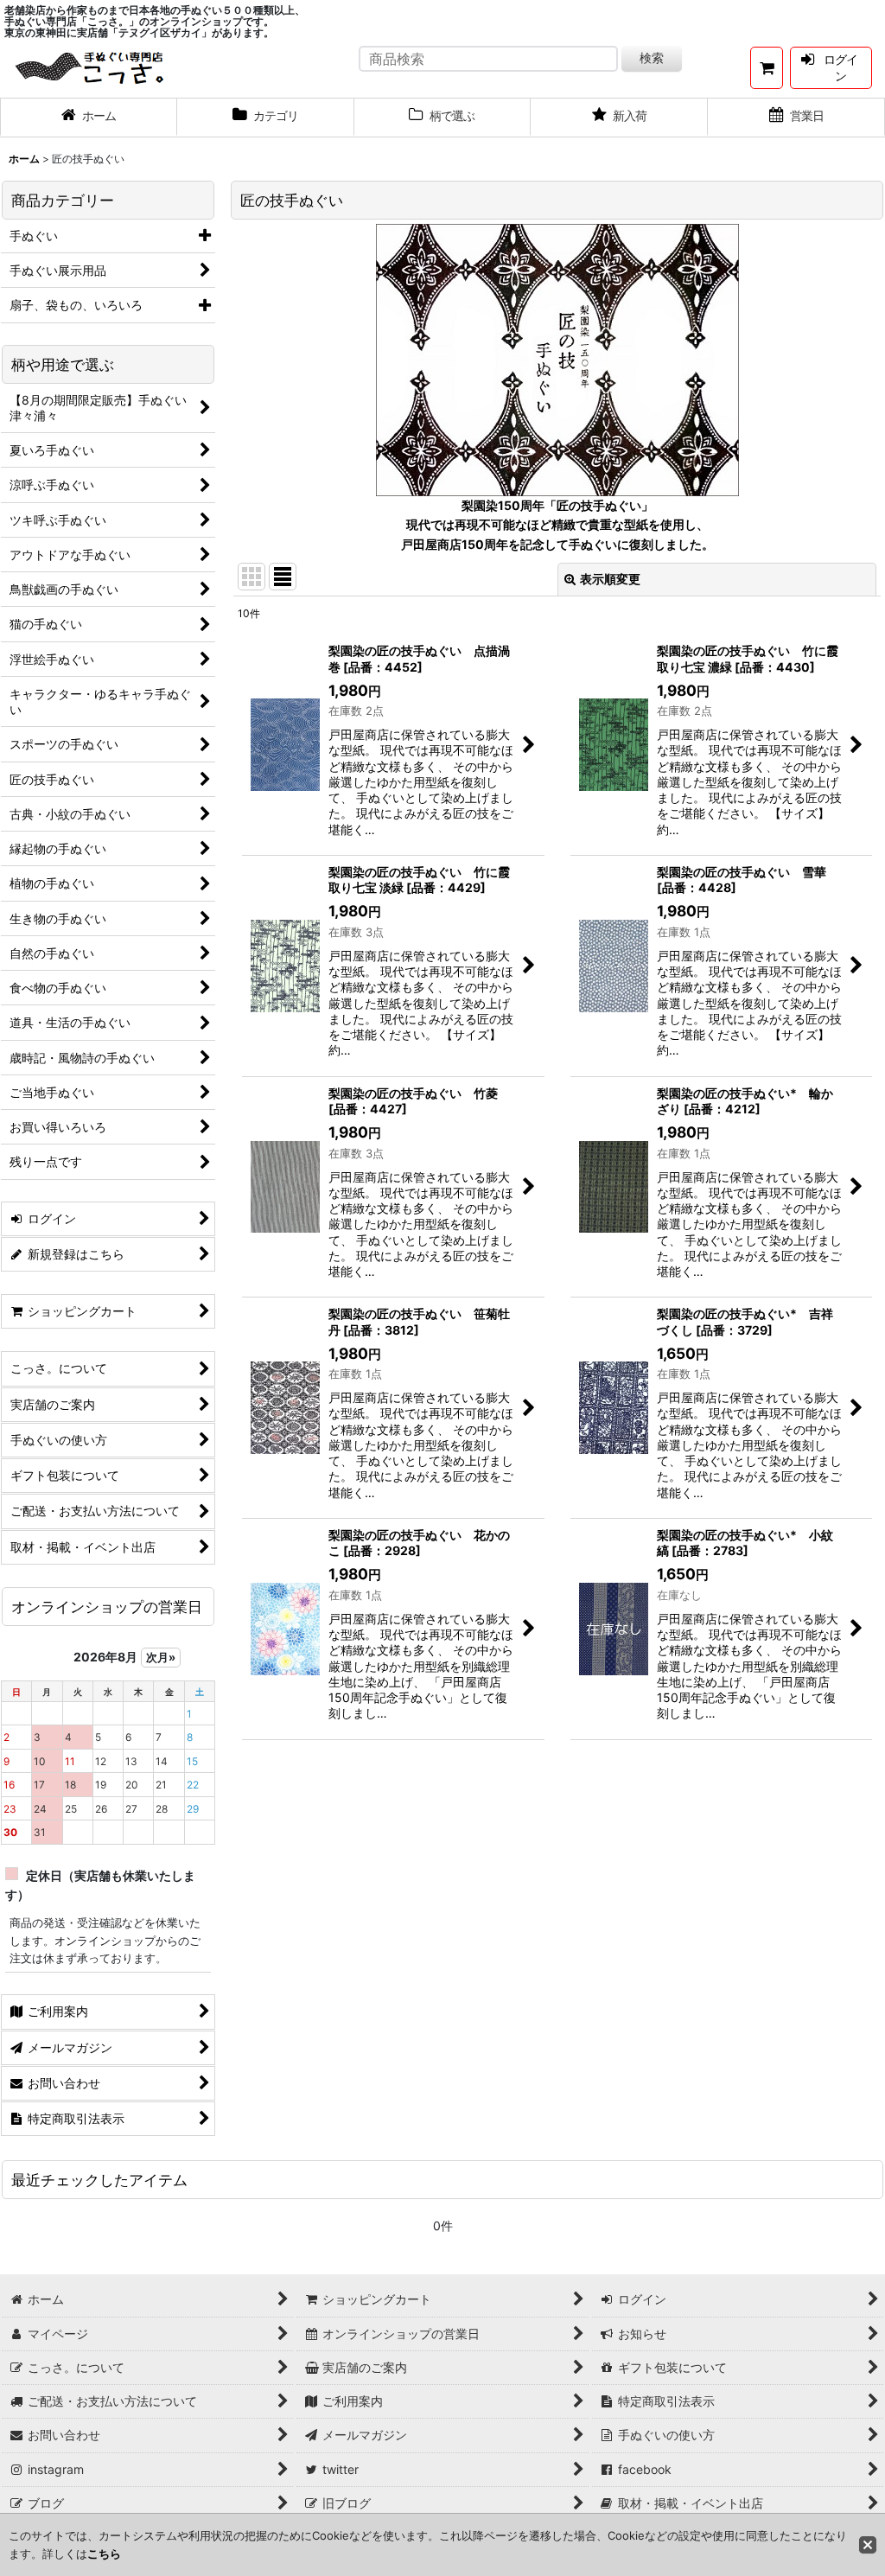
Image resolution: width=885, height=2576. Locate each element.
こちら (104, 2554)
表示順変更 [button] (610, 579)
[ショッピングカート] (767, 68)
